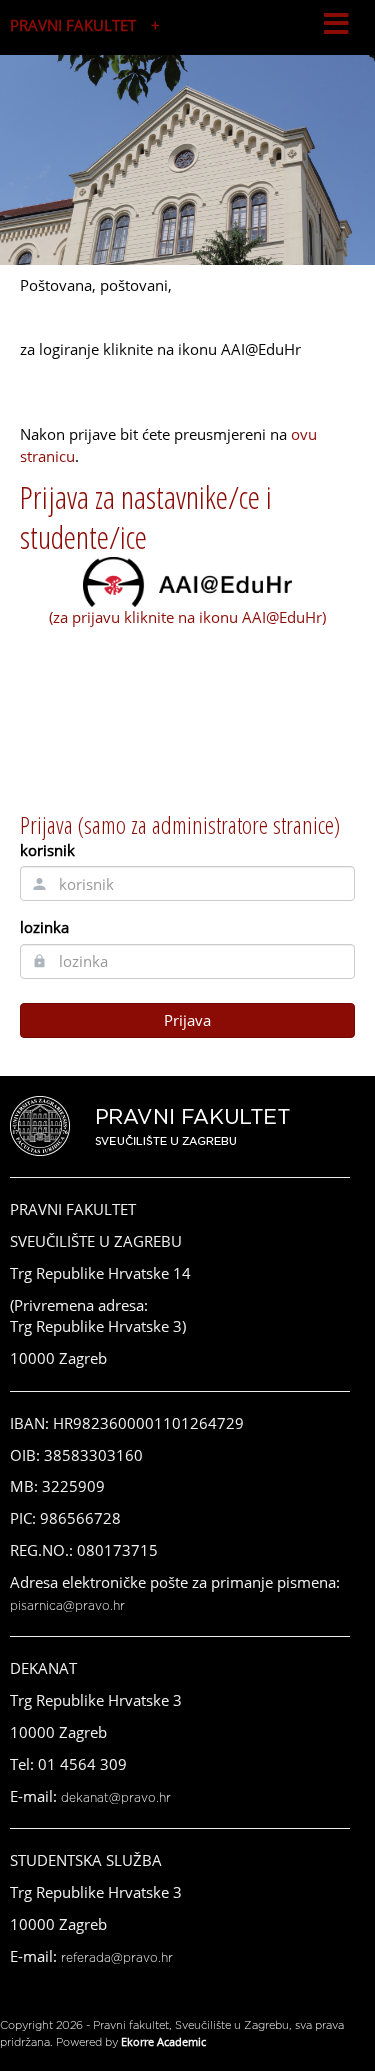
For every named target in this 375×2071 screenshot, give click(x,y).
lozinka (44, 927)
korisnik (47, 850)
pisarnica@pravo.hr (67, 1606)
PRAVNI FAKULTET (73, 25)
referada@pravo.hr (117, 1958)
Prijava (187, 1020)
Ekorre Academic (163, 2041)
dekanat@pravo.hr (116, 1798)
